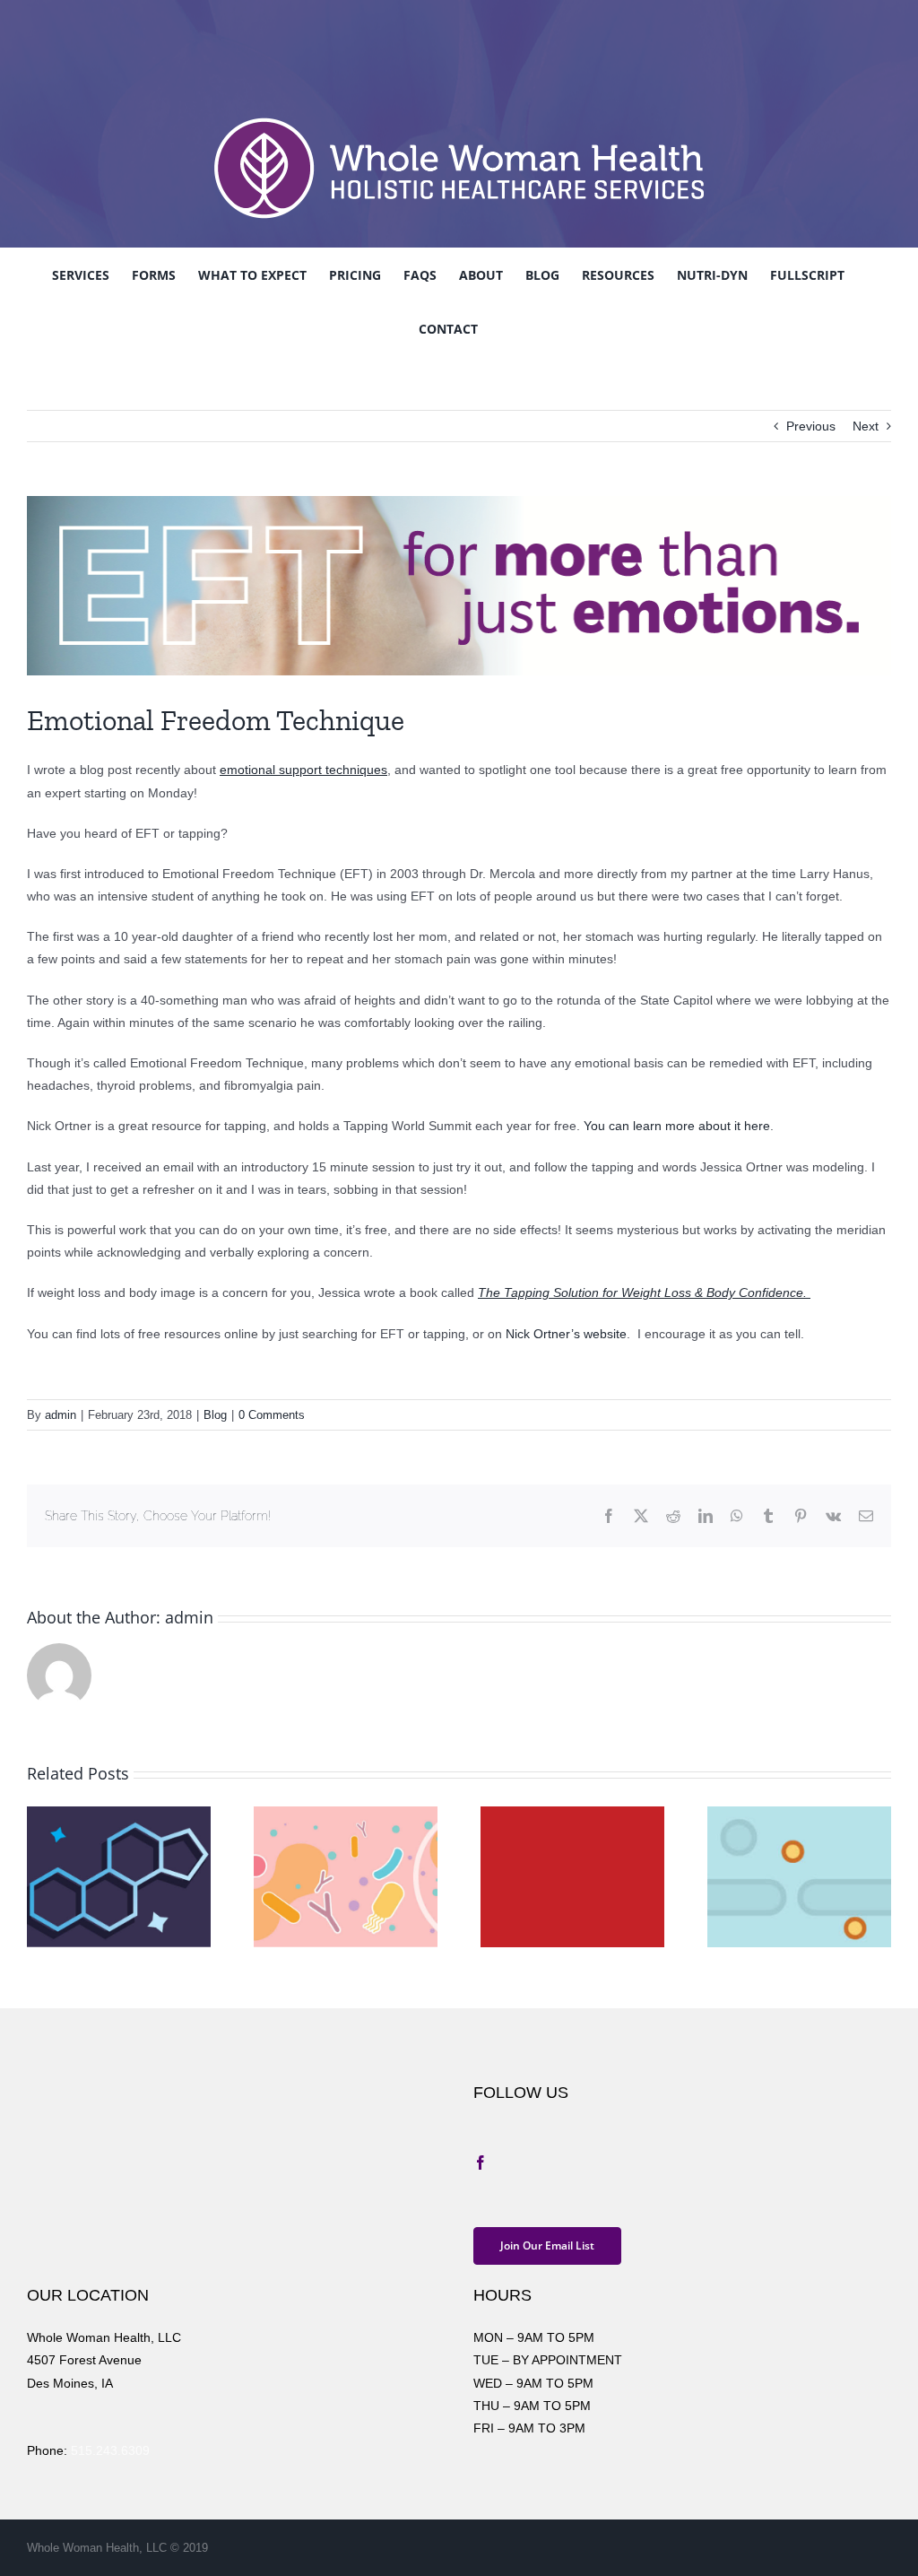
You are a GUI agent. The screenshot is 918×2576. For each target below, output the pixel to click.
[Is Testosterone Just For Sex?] (119, 1814)
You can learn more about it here (677, 1126)
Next (866, 426)
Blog (215, 1415)
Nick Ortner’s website (566, 1334)
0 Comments (272, 1415)
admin (61, 1415)
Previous (811, 426)
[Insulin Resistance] (572, 1814)
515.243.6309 (110, 2450)
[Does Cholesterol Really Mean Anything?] (799, 1814)
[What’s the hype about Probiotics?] (346, 1814)
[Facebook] (481, 2163)
